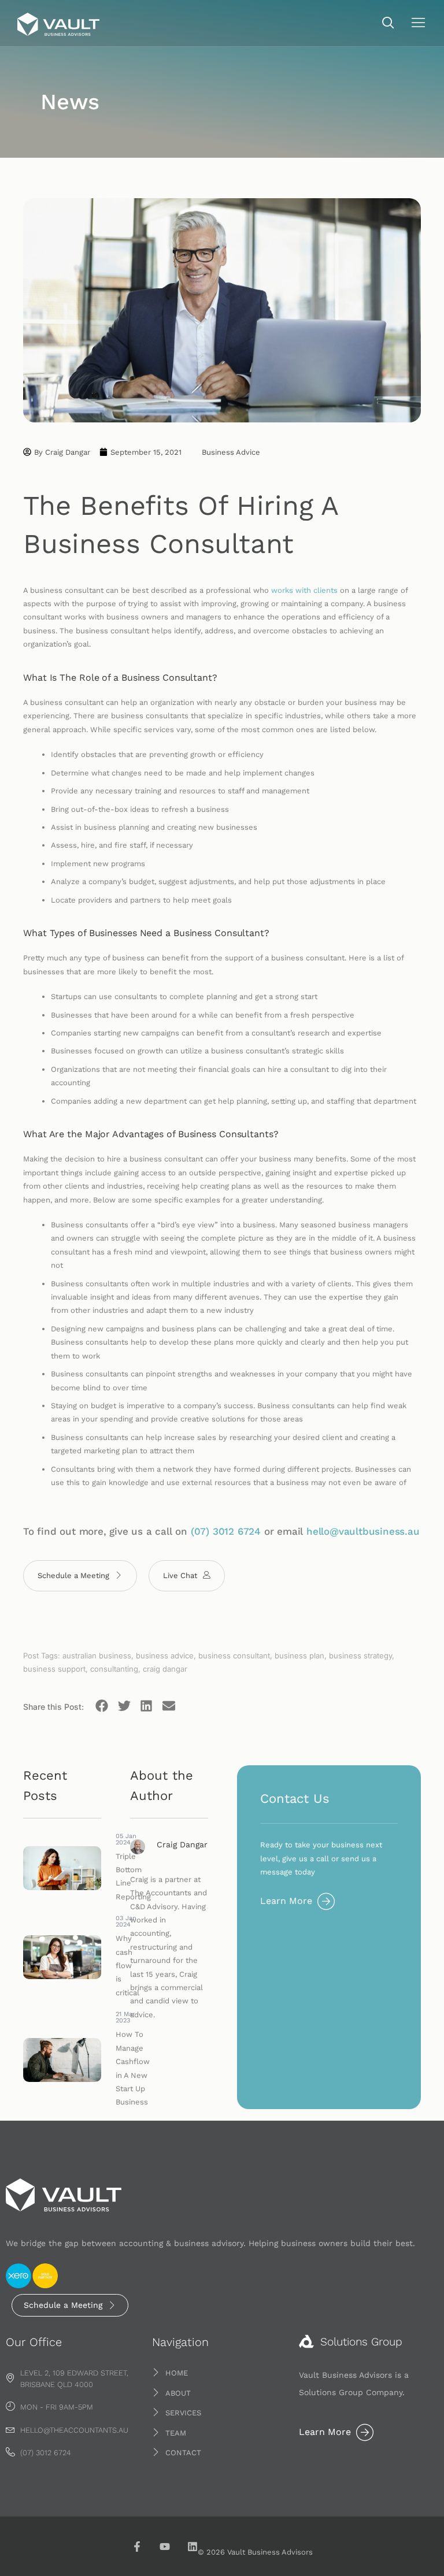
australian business (97, 1656)
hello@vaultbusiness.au (363, 1531)
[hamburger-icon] (418, 24)
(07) (202, 1531)
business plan (299, 1656)
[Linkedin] (193, 2547)
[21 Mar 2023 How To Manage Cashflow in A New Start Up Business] (62, 2060)
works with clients (304, 590)
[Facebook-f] (137, 2547)
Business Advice (231, 452)
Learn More (286, 1901)
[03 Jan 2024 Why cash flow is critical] (62, 1957)
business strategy (360, 1656)
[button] (388, 24)
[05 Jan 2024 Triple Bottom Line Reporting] (62, 1868)
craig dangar (165, 1669)
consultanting (114, 1669)
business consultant (234, 1656)
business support (54, 1669)
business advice (165, 1656)
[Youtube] (165, 2547)
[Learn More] (326, 1901)
